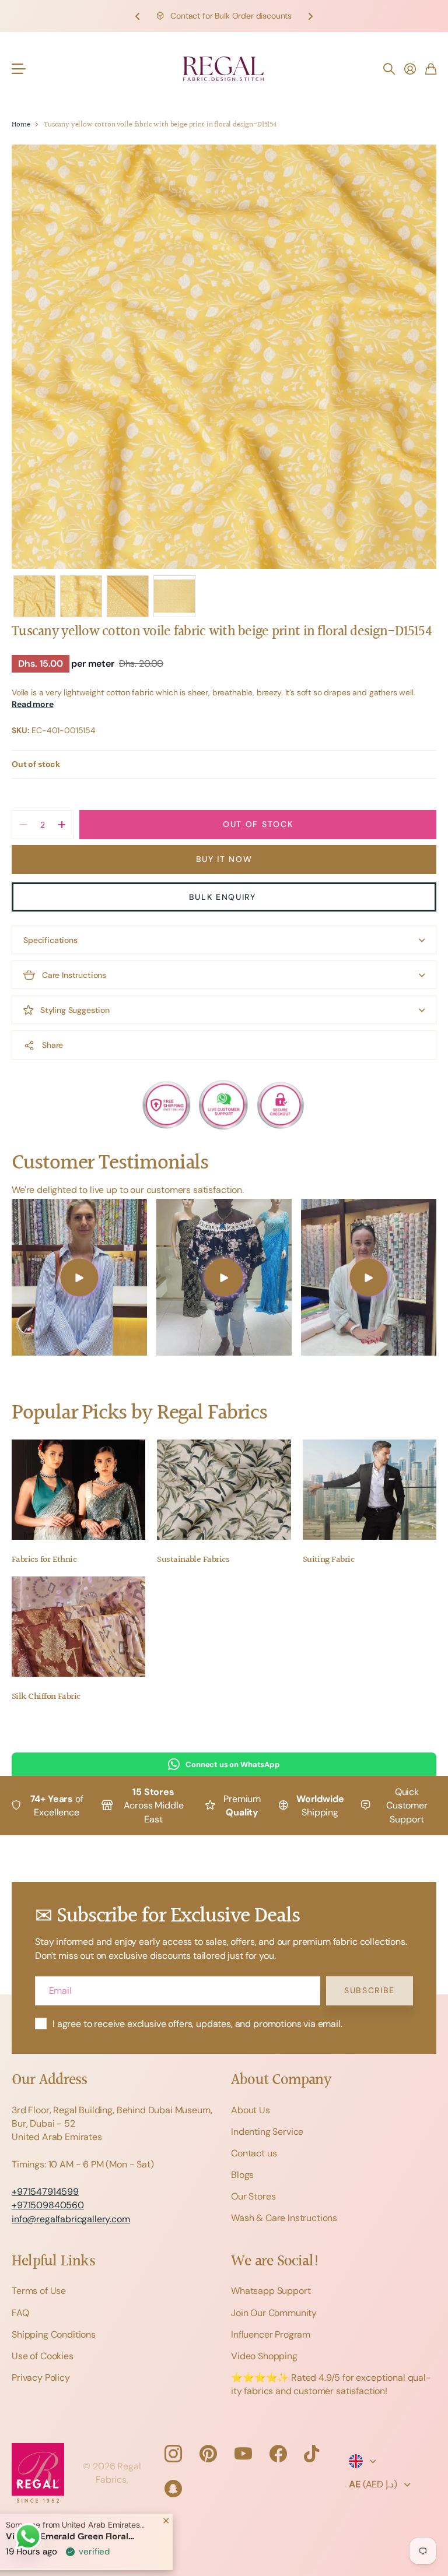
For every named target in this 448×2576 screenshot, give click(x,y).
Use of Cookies (43, 2356)
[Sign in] (410, 69)
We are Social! (275, 2262)
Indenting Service (267, 2132)
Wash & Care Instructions (284, 2218)
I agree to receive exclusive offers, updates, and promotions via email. (197, 2024)
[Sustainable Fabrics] (224, 1490)
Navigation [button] (18, 69)
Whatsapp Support (271, 2291)
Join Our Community (274, 2313)
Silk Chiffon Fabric (46, 1697)
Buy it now (224, 859)
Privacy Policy (41, 2378)
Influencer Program (271, 2334)
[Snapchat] (173, 2489)
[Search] (389, 69)
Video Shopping (264, 2356)
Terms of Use (39, 2291)
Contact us (254, 2153)
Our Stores (253, 2196)
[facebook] (278, 2454)
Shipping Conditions (54, 2334)
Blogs (242, 2175)
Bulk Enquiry (224, 897)
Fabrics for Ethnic (44, 1560)
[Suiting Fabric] (370, 1490)
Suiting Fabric (328, 1560)
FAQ (20, 2313)
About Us (251, 2110)
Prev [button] (138, 16)
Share (52, 1045)
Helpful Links (53, 2262)
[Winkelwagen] (431, 69)
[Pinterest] (208, 2454)
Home (21, 125)
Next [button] (310, 16)
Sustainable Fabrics (193, 1560)
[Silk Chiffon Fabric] (78, 1627)
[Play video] (79, 1277)
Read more (33, 704)
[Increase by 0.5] (62, 825)
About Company (281, 2080)
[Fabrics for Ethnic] (78, 1490)
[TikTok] (311, 2454)
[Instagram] (173, 2454)
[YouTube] (243, 2454)
